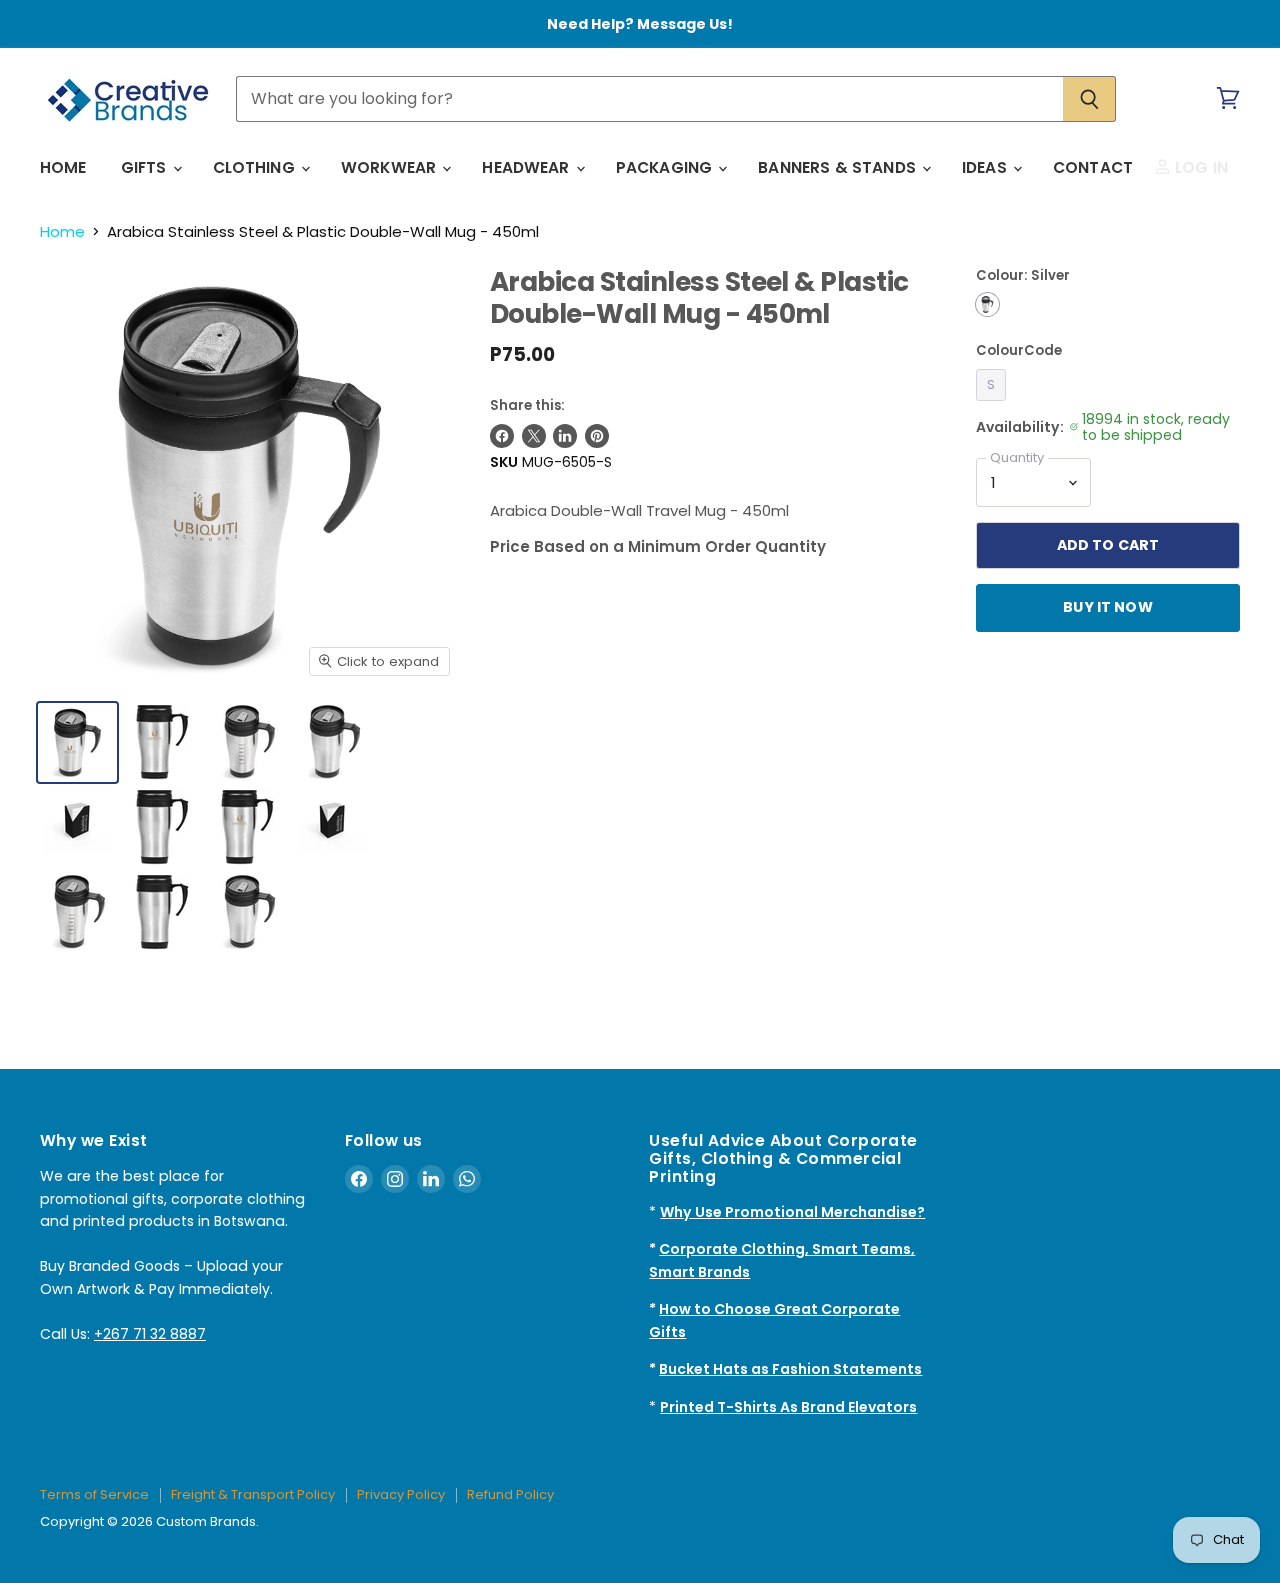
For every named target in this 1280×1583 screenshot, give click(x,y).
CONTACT (1093, 167)
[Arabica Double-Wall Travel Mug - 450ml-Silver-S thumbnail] (77, 742)
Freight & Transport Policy (253, 1494)
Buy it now (1107, 607)
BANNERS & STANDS (839, 167)
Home (62, 231)
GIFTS (146, 167)
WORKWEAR (390, 167)
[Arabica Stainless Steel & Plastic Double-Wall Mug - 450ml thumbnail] (247, 827)
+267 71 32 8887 (150, 1334)
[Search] (1089, 99)
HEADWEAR (527, 167)
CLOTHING (256, 167)
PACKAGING (666, 167)
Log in (1199, 167)
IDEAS (986, 167)
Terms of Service (94, 1494)
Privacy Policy (401, 1494)
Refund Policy (510, 1494)
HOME (63, 167)
